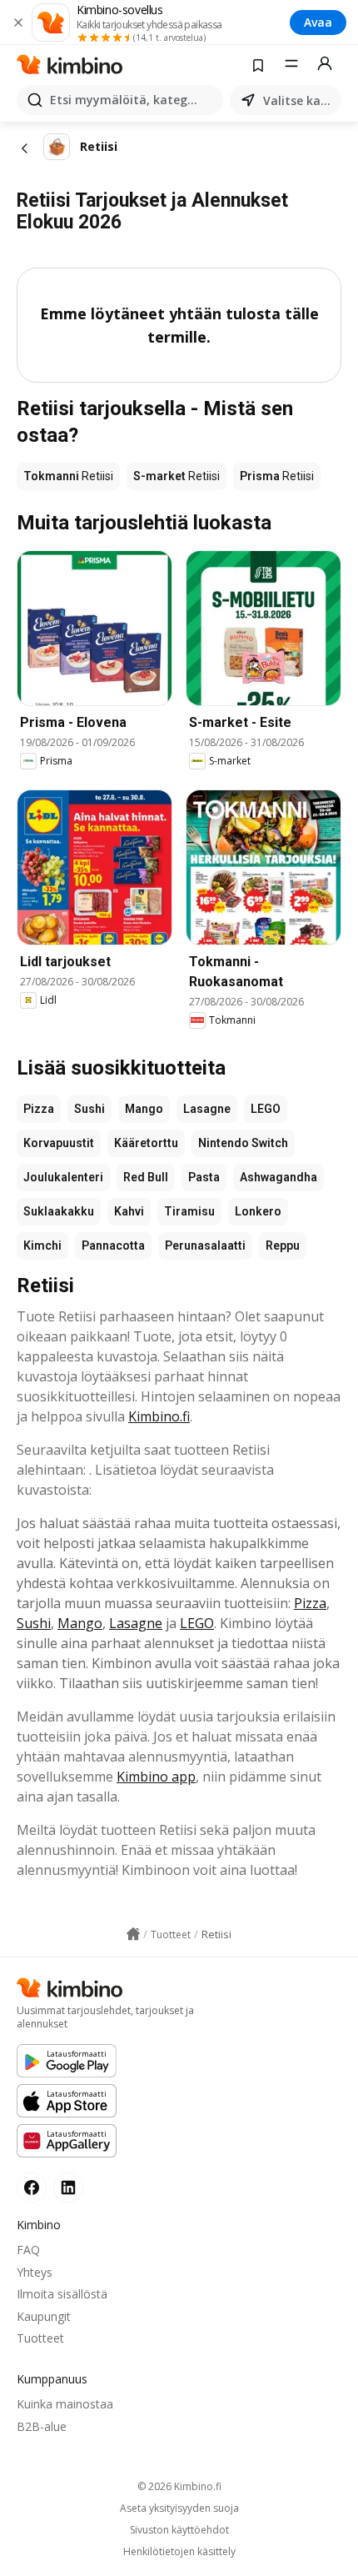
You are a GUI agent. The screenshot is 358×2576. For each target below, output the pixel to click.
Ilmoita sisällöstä (62, 2294)
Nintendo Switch (243, 1143)
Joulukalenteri (63, 1177)
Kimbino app (156, 1777)
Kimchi (42, 1245)
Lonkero (258, 1211)
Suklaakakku (59, 1211)
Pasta (204, 1177)
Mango (144, 1109)
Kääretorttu (146, 1143)
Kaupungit (44, 2316)
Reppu (283, 1245)
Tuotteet (40, 2338)
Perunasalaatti (205, 1245)
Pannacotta (113, 1245)
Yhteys (35, 2272)
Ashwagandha (278, 1177)
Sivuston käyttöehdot (179, 2530)
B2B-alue (42, 2426)
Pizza (39, 1109)
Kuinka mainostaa (65, 2404)
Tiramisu (189, 1211)
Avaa (318, 22)
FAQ (28, 2250)
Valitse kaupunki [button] (299, 100)
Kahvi (129, 1211)
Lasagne (207, 1109)
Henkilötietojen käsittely (179, 2552)
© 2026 (179, 2486)
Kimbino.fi (159, 1416)
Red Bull (146, 1177)
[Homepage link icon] (133, 1934)
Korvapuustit (59, 1143)
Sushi (89, 1109)
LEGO (266, 1109)
